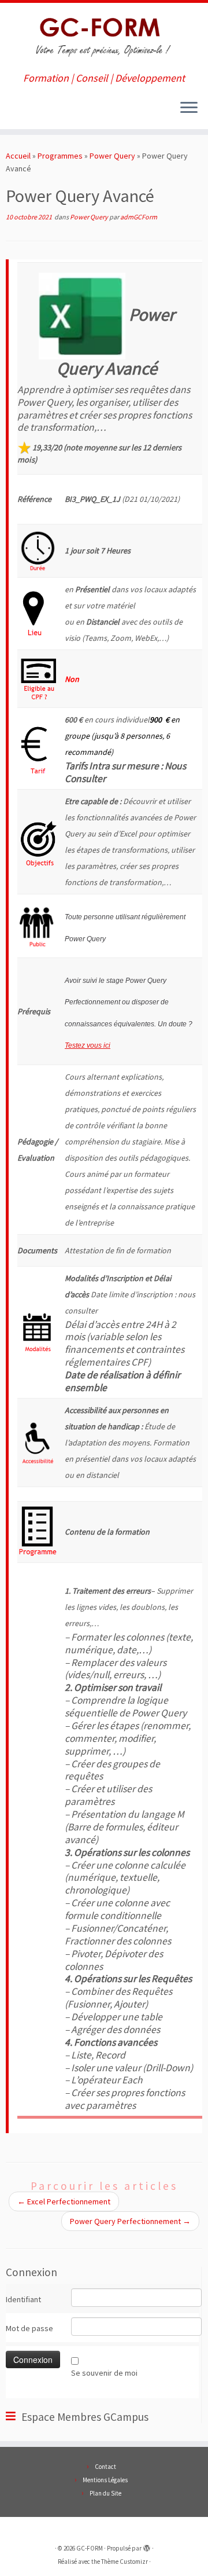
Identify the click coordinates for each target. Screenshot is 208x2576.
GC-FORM (90, 2548)
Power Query (112, 156)
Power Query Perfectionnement (130, 2221)
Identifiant (23, 2299)
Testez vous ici (88, 1045)
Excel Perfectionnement (64, 2201)
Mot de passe (29, 2328)
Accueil (18, 156)
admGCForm (139, 217)
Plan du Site (105, 2493)
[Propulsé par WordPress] (147, 2546)
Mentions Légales (105, 2480)
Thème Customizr (125, 2562)
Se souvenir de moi (104, 2373)
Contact (105, 2467)
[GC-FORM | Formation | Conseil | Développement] (104, 38)
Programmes (60, 156)
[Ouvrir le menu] (189, 108)
